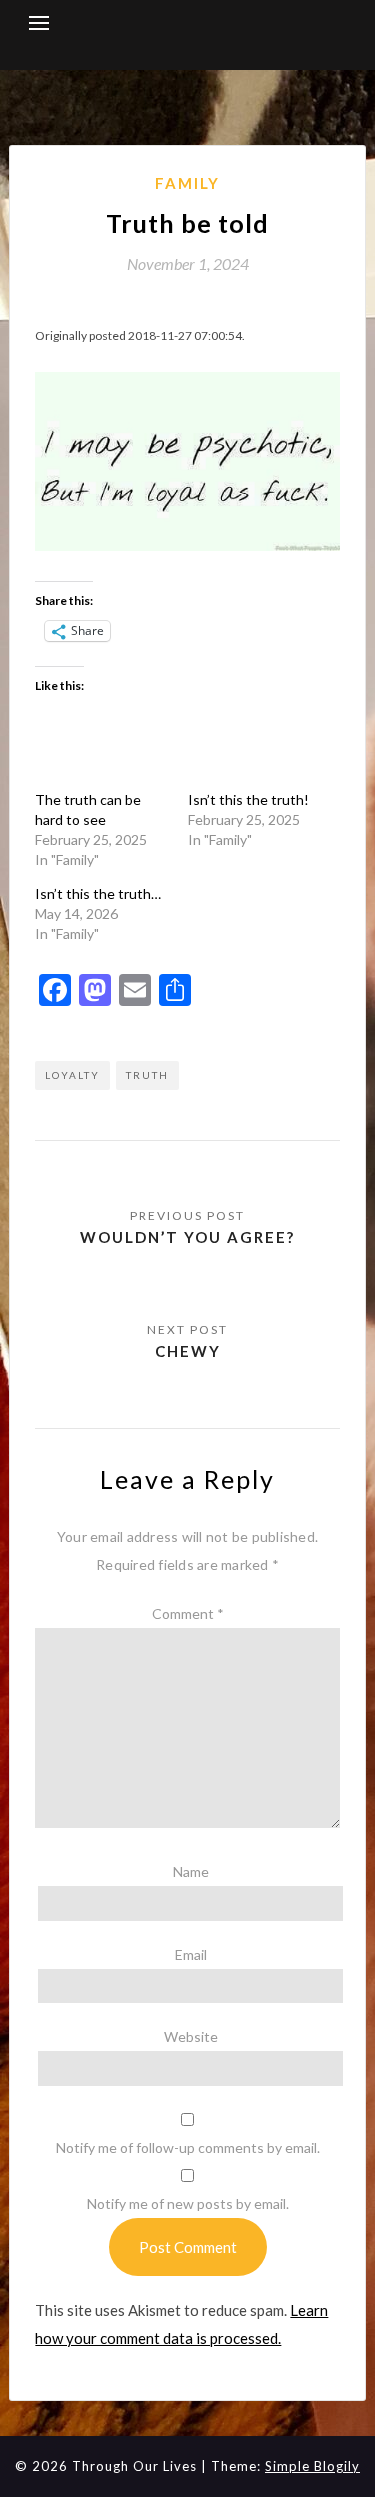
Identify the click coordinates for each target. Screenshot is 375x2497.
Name (191, 1871)
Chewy (188, 1351)
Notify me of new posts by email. (188, 2203)
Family (187, 183)
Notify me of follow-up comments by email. (188, 2147)
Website (191, 2036)
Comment (188, 1613)
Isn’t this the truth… (98, 893)
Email (191, 1954)
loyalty (72, 1075)
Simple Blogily (312, 2466)
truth (147, 1075)
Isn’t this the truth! (248, 799)
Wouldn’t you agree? (187, 1237)
